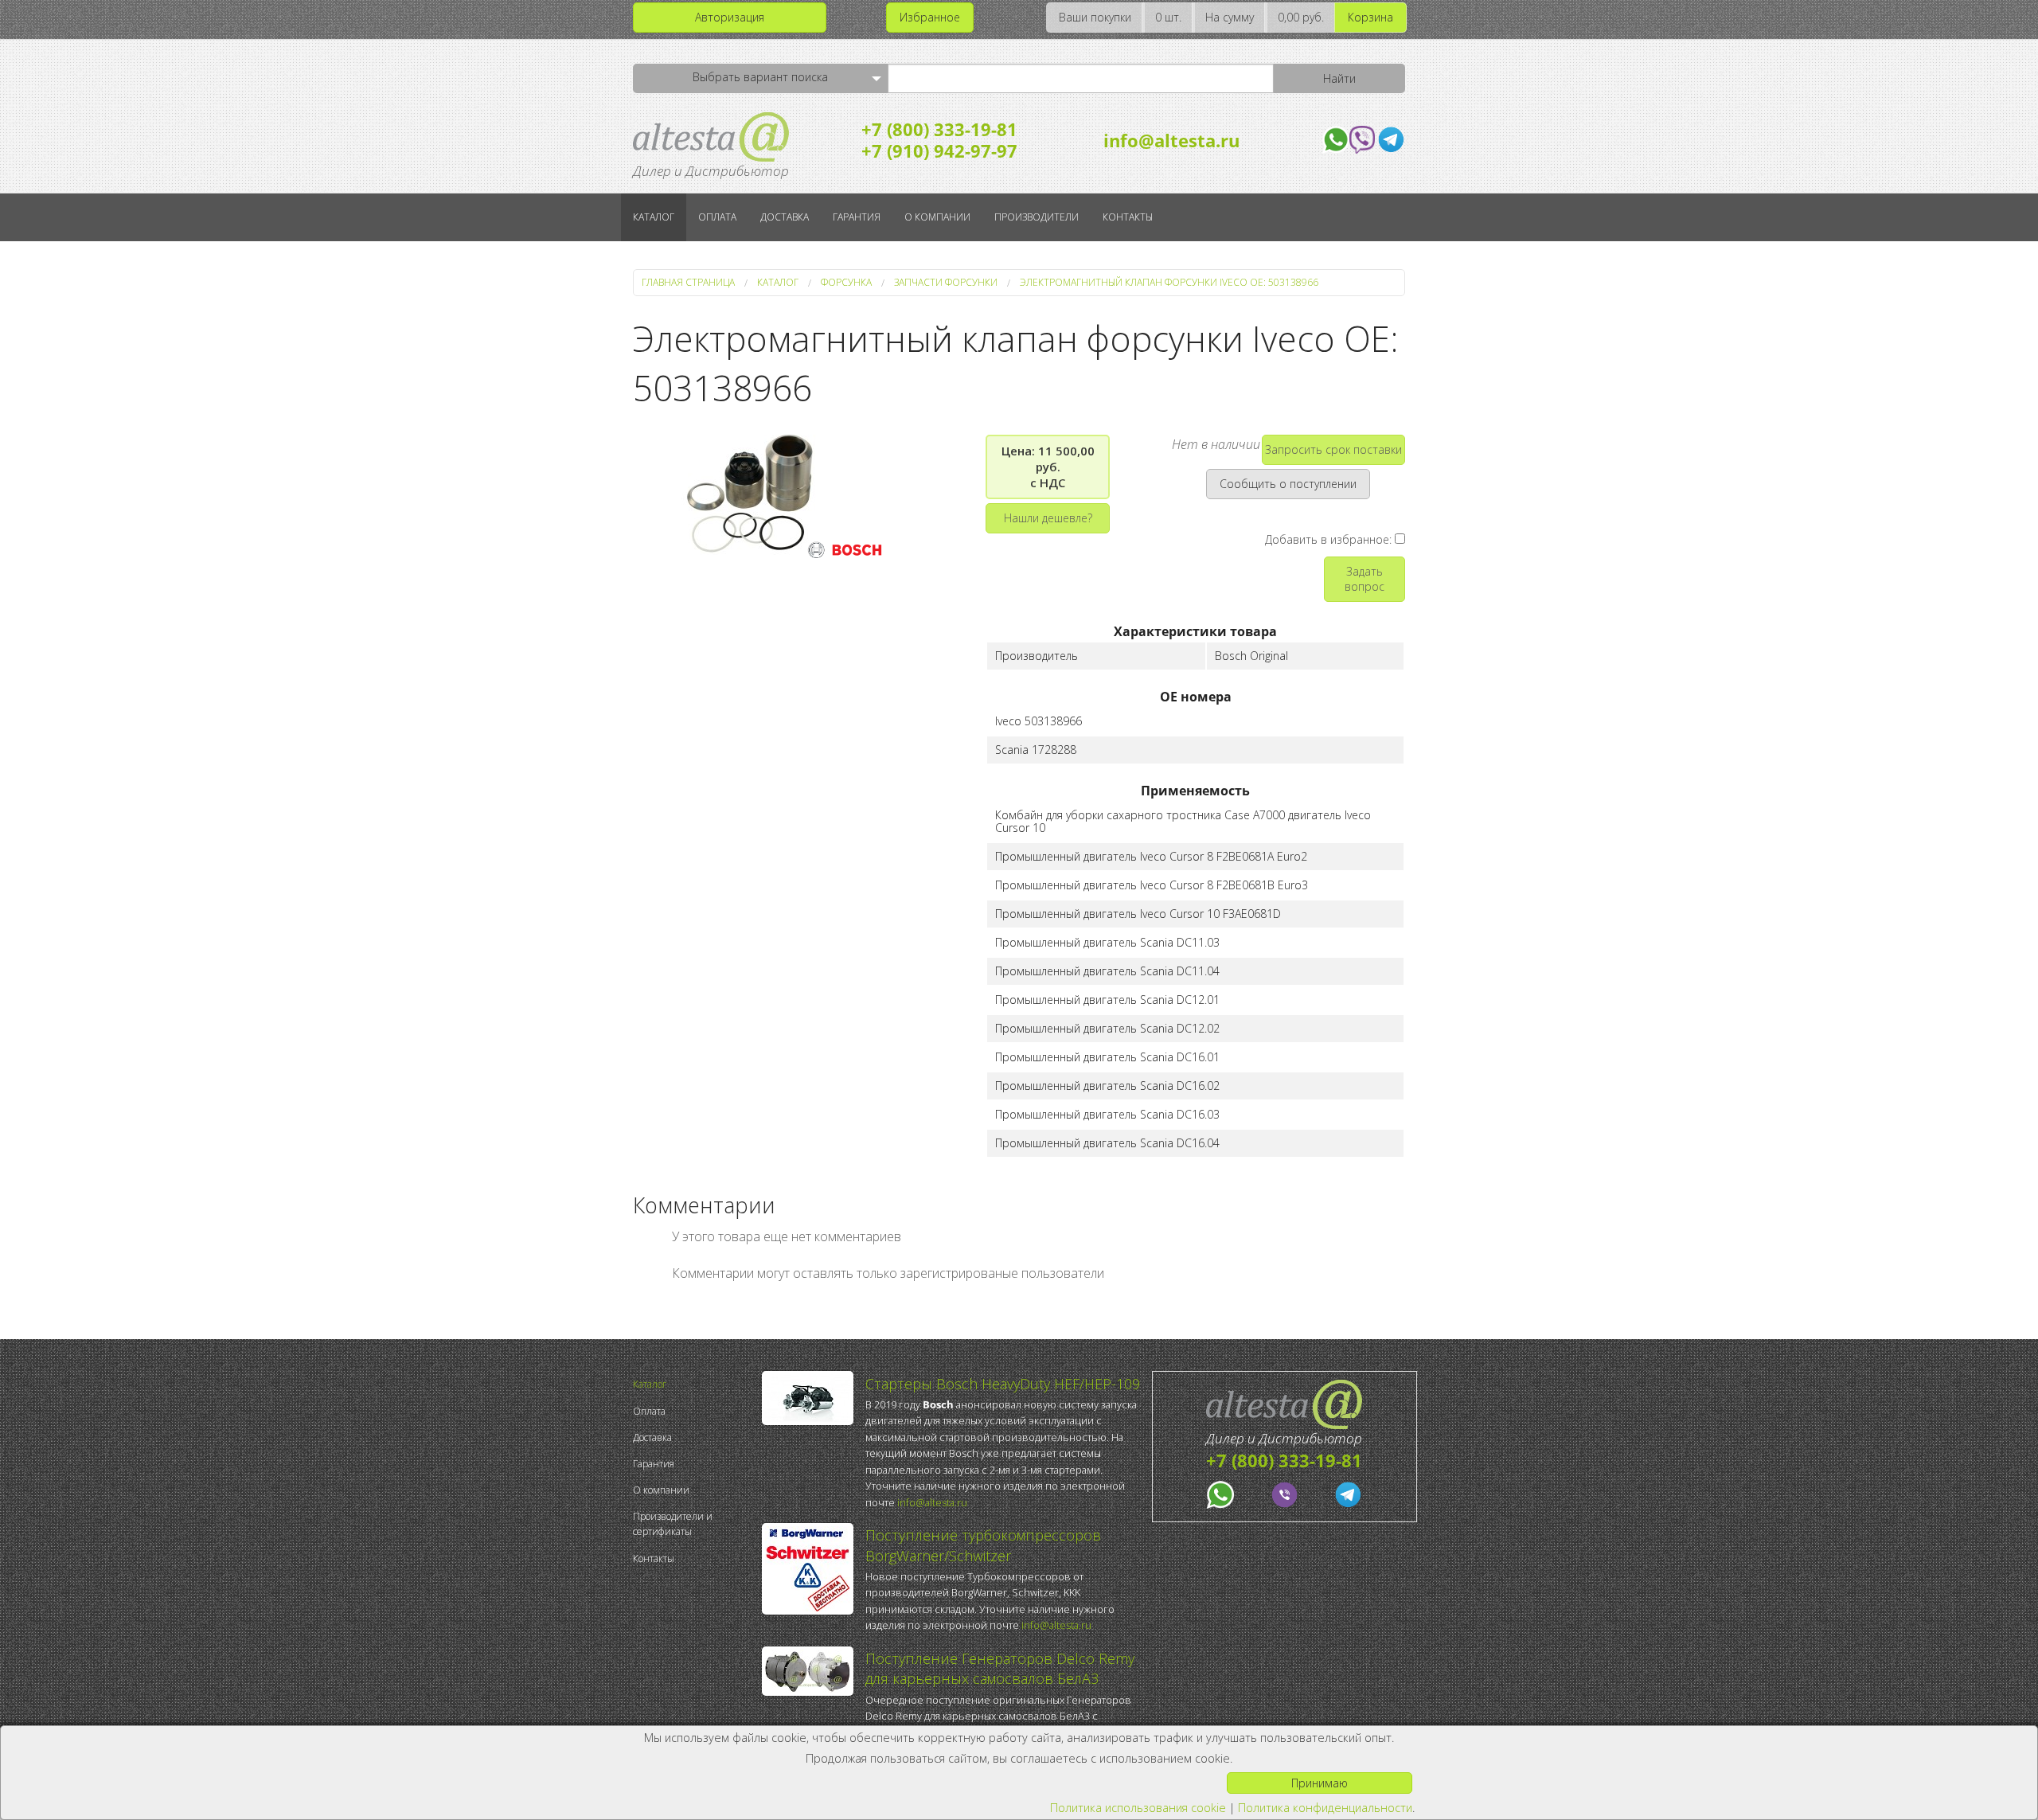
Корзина (1370, 17)
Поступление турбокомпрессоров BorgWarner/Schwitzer (983, 1545)
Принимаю (1320, 1783)
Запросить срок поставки (1333, 449)
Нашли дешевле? (1048, 518)
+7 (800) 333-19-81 (939, 129)
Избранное (930, 17)
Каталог (654, 217)
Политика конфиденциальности (1325, 1808)
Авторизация (730, 17)
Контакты (1128, 217)
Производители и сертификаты (673, 1524)
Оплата (717, 217)
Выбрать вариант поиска (760, 77)
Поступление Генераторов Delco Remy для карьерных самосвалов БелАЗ (1000, 1668)
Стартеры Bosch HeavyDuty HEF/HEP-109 (1003, 1384)
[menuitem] (693, 1384)
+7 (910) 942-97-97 (939, 150)
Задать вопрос (1365, 579)
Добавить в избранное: (1330, 539)
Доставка (785, 217)
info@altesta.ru (1171, 140)
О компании (937, 217)
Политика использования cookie (1138, 1808)
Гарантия (857, 217)
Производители (1037, 217)
